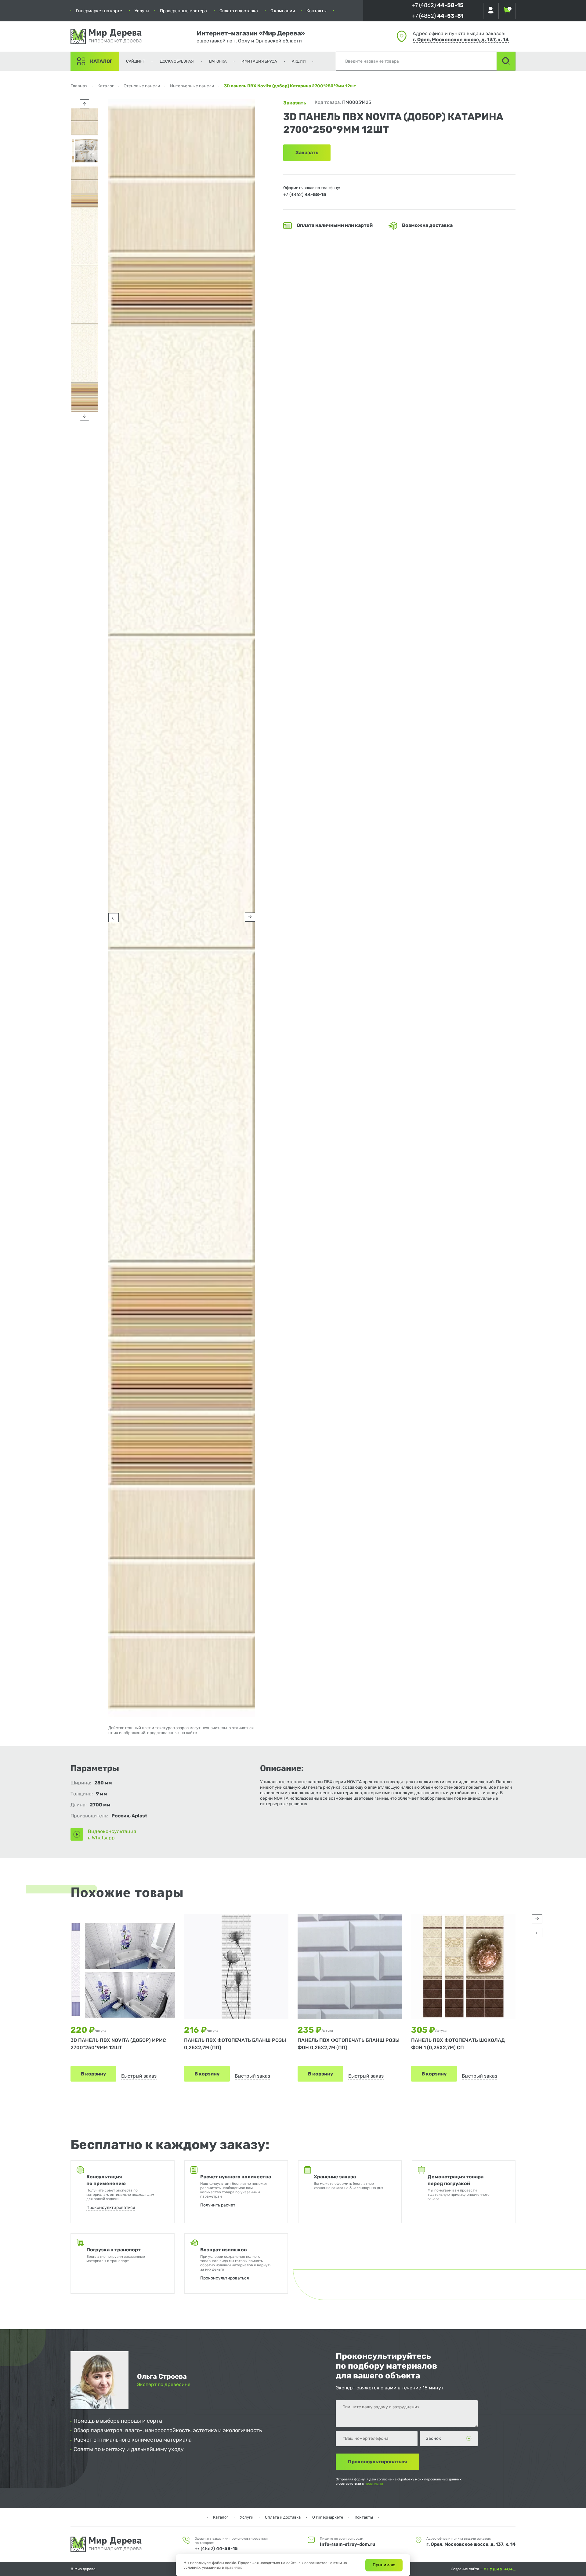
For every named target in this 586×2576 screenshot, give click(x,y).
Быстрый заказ (139, 2076)
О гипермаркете (328, 2517)
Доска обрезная (177, 61)
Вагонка (218, 61)
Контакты (317, 11)
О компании (283, 11)
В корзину (93, 2074)
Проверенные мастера (183, 11)
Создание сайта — (467, 2569)
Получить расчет (218, 2205)
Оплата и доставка (239, 11)
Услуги (142, 11)
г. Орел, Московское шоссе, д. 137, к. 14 (461, 40)
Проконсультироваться (111, 2208)
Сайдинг (135, 61)
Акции (299, 61)
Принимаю (384, 2565)
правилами (374, 2484)
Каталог (101, 61)
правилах (233, 2567)
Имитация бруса (259, 61)
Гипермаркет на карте (99, 11)
